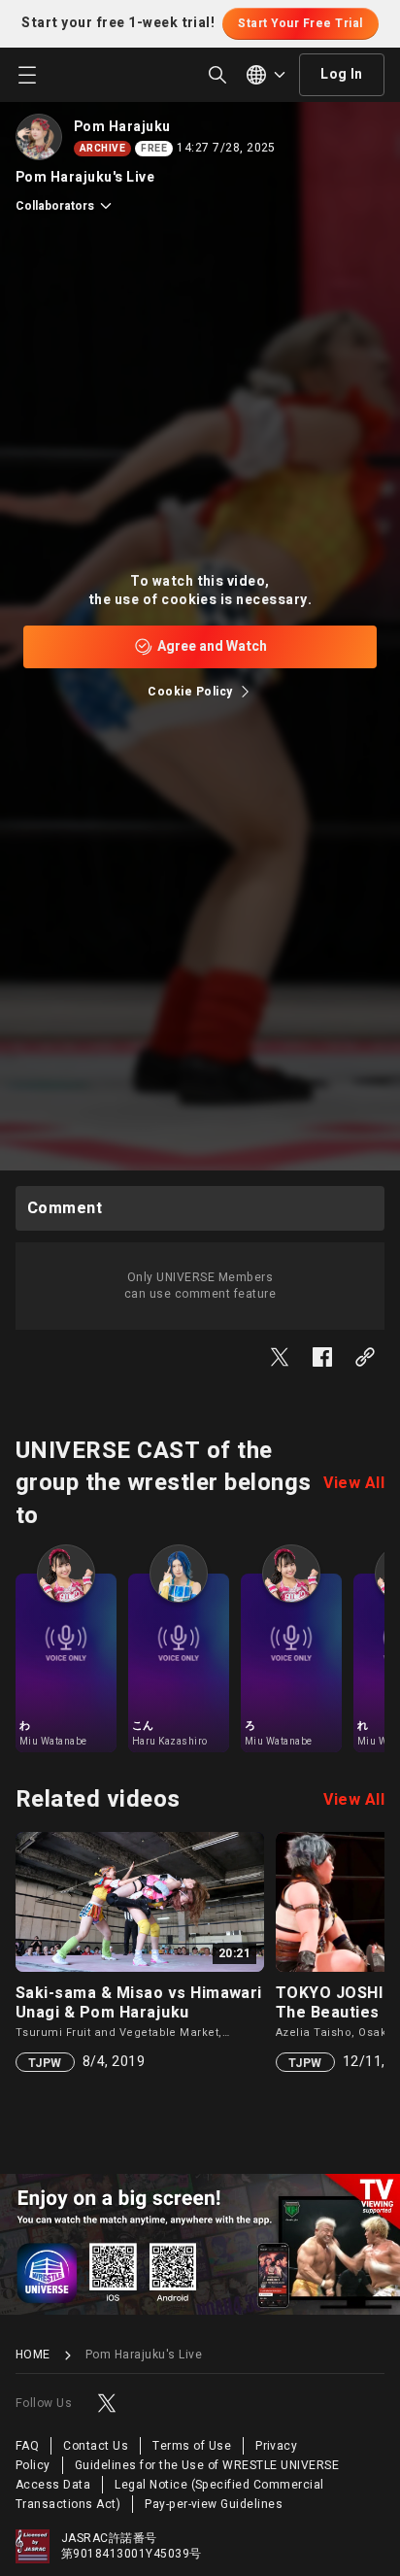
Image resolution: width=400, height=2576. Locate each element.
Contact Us (96, 2446)
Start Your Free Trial (300, 23)
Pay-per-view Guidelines (214, 2504)
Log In (342, 74)
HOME (33, 2355)
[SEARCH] (217, 75)
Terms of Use (192, 2446)
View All (354, 1483)
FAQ (27, 2446)
